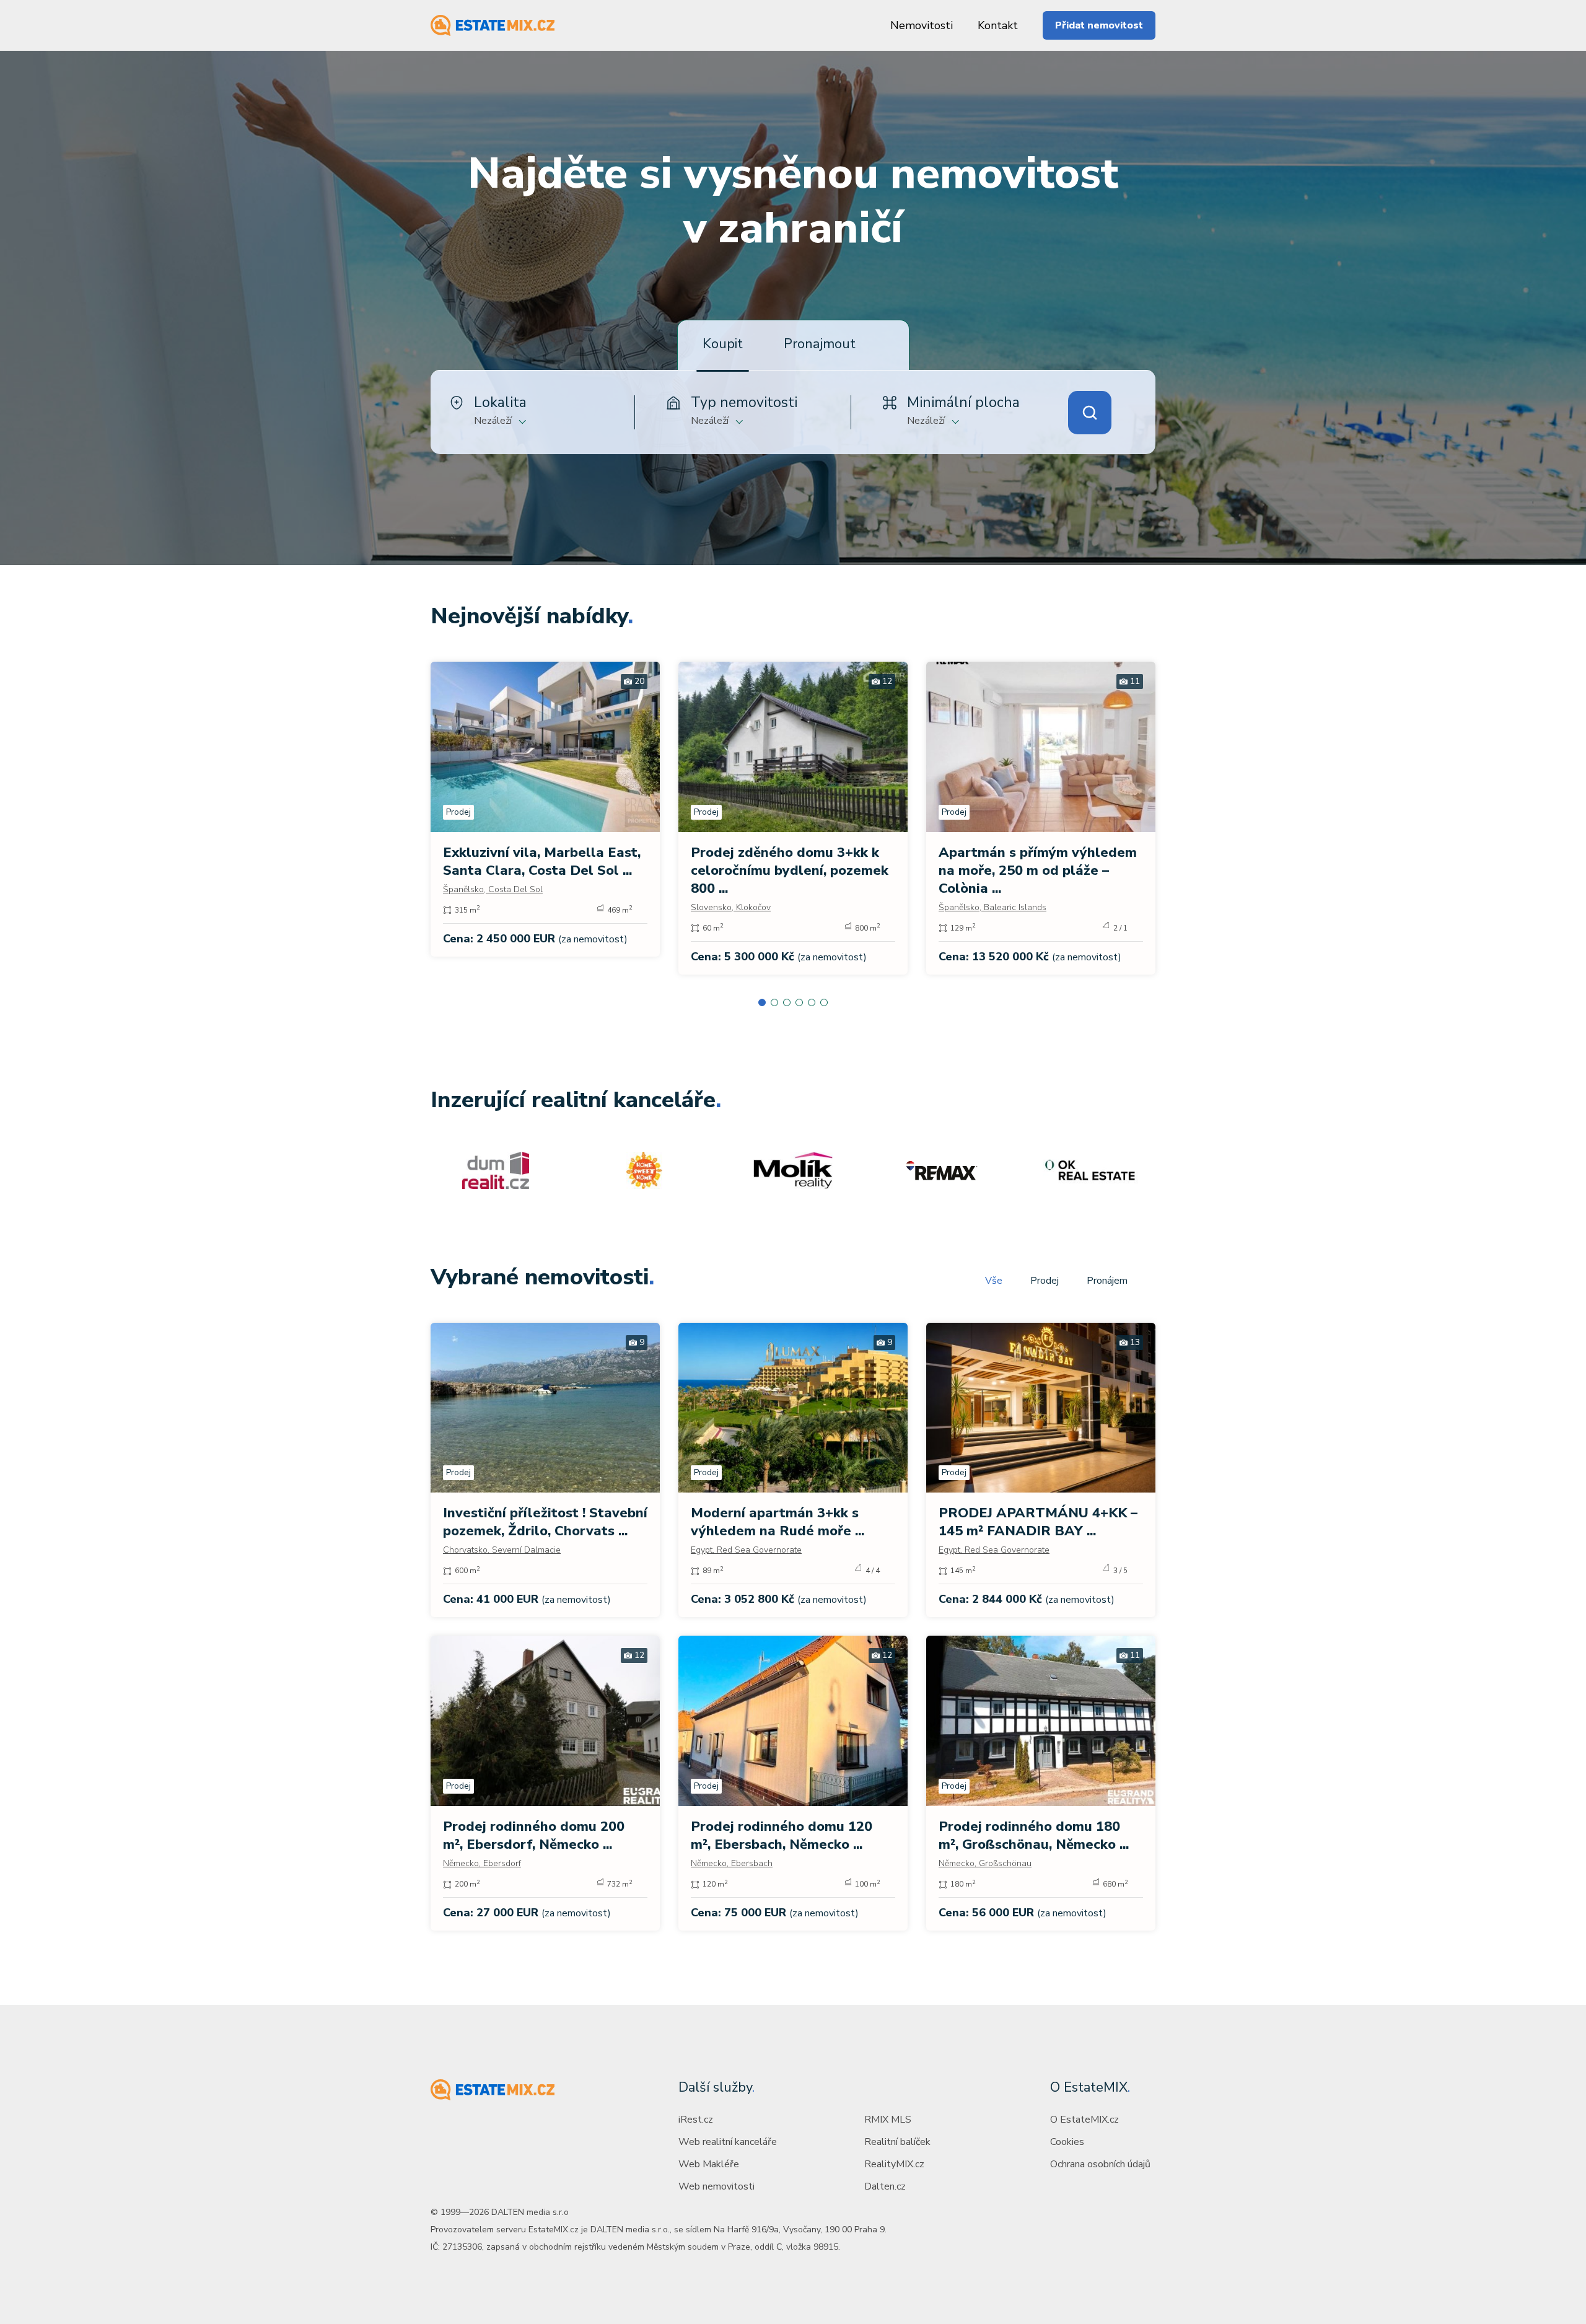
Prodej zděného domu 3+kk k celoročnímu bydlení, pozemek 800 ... (790, 870)
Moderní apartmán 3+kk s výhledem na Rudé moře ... (778, 1522)
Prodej (1045, 1281)
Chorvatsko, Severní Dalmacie (502, 1550)
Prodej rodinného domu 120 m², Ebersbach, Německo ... (782, 1835)
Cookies (1067, 2142)
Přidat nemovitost (1099, 25)
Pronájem (1107, 1281)
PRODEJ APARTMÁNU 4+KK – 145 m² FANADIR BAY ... (1038, 1522)
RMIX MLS (888, 2120)
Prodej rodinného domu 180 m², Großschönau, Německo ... (1034, 1835)
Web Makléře (709, 2164)
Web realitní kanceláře (728, 2142)
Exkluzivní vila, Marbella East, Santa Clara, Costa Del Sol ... (542, 862)
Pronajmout (820, 344)
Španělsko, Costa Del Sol (493, 889)
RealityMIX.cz (894, 2164)
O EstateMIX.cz (1084, 2120)
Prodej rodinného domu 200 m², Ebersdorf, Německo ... (534, 1835)
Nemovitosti (922, 25)
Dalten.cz (885, 2186)
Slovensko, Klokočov (731, 907)
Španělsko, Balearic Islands (992, 907)
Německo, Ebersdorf (482, 1863)
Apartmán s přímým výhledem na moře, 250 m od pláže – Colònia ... (1038, 870)
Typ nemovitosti (744, 402)
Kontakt (998, 25)
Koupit (723, 344)
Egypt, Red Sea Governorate (746, 1550)
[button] (762, 1002)
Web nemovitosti (716, 2186)
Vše (994, 1281)
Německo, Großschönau (985, 1863)
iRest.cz (696, 2120)
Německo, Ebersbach (732, 1863)
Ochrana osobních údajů (1100, 2164)
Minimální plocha (963, 402)
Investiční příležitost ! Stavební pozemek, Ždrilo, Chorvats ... (545, 1522)
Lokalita (500, 402)
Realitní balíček (897, 2142)
